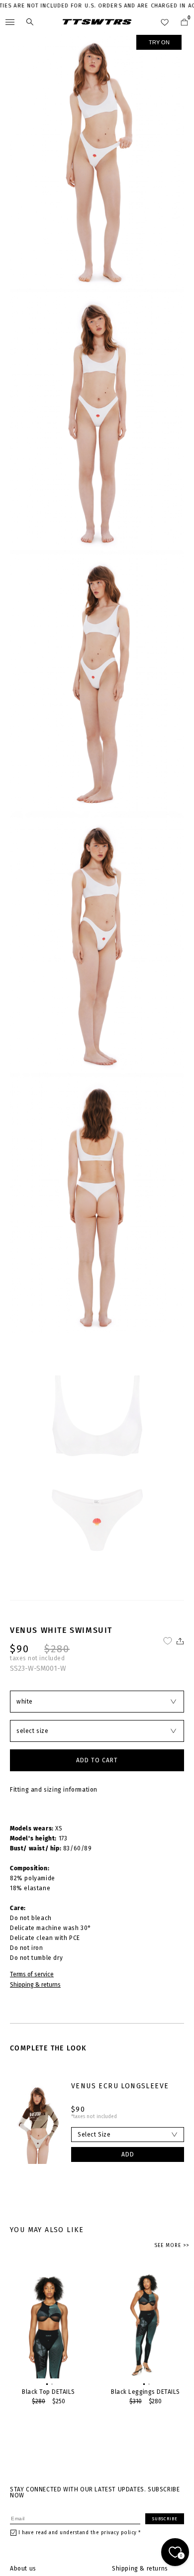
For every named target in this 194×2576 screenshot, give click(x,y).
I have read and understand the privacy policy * (80, 2533)
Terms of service (32, 1974)
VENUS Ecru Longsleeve (120, 2086)
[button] (46, 2383)
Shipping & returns (35, 1985)
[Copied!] (179, 1641)
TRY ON (159, 42)
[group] (48, 2337)
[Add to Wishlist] (168, 1641)
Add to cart (97, 1760)
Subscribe (165, 2519)
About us (23, 2569)
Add (128, 2154)
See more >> (172, 2246)
